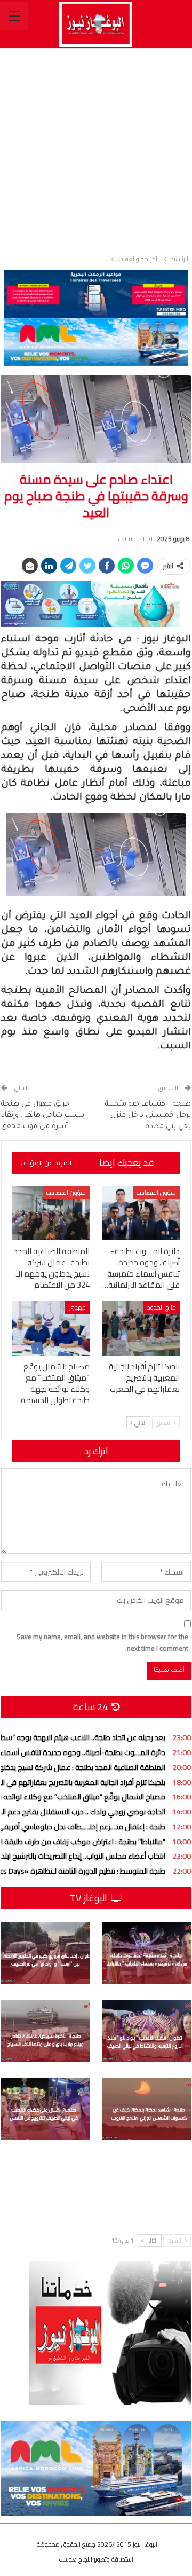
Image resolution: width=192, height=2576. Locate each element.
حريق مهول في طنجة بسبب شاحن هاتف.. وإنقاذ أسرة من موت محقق (43, 1115)
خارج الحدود (162, 1307)
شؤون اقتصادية (156, 1192)
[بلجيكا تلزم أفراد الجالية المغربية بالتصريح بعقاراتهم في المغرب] (141, 1328)
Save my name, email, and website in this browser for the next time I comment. (102, 1642)
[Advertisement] (96, 149)
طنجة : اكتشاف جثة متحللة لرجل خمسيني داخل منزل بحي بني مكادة (148, 1115)
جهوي (77, 1307)
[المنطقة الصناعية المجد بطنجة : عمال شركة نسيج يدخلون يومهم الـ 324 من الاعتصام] (51, 1213)
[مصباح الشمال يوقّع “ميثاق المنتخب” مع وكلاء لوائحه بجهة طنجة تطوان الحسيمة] (51, 1328)
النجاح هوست (76, 2559)
